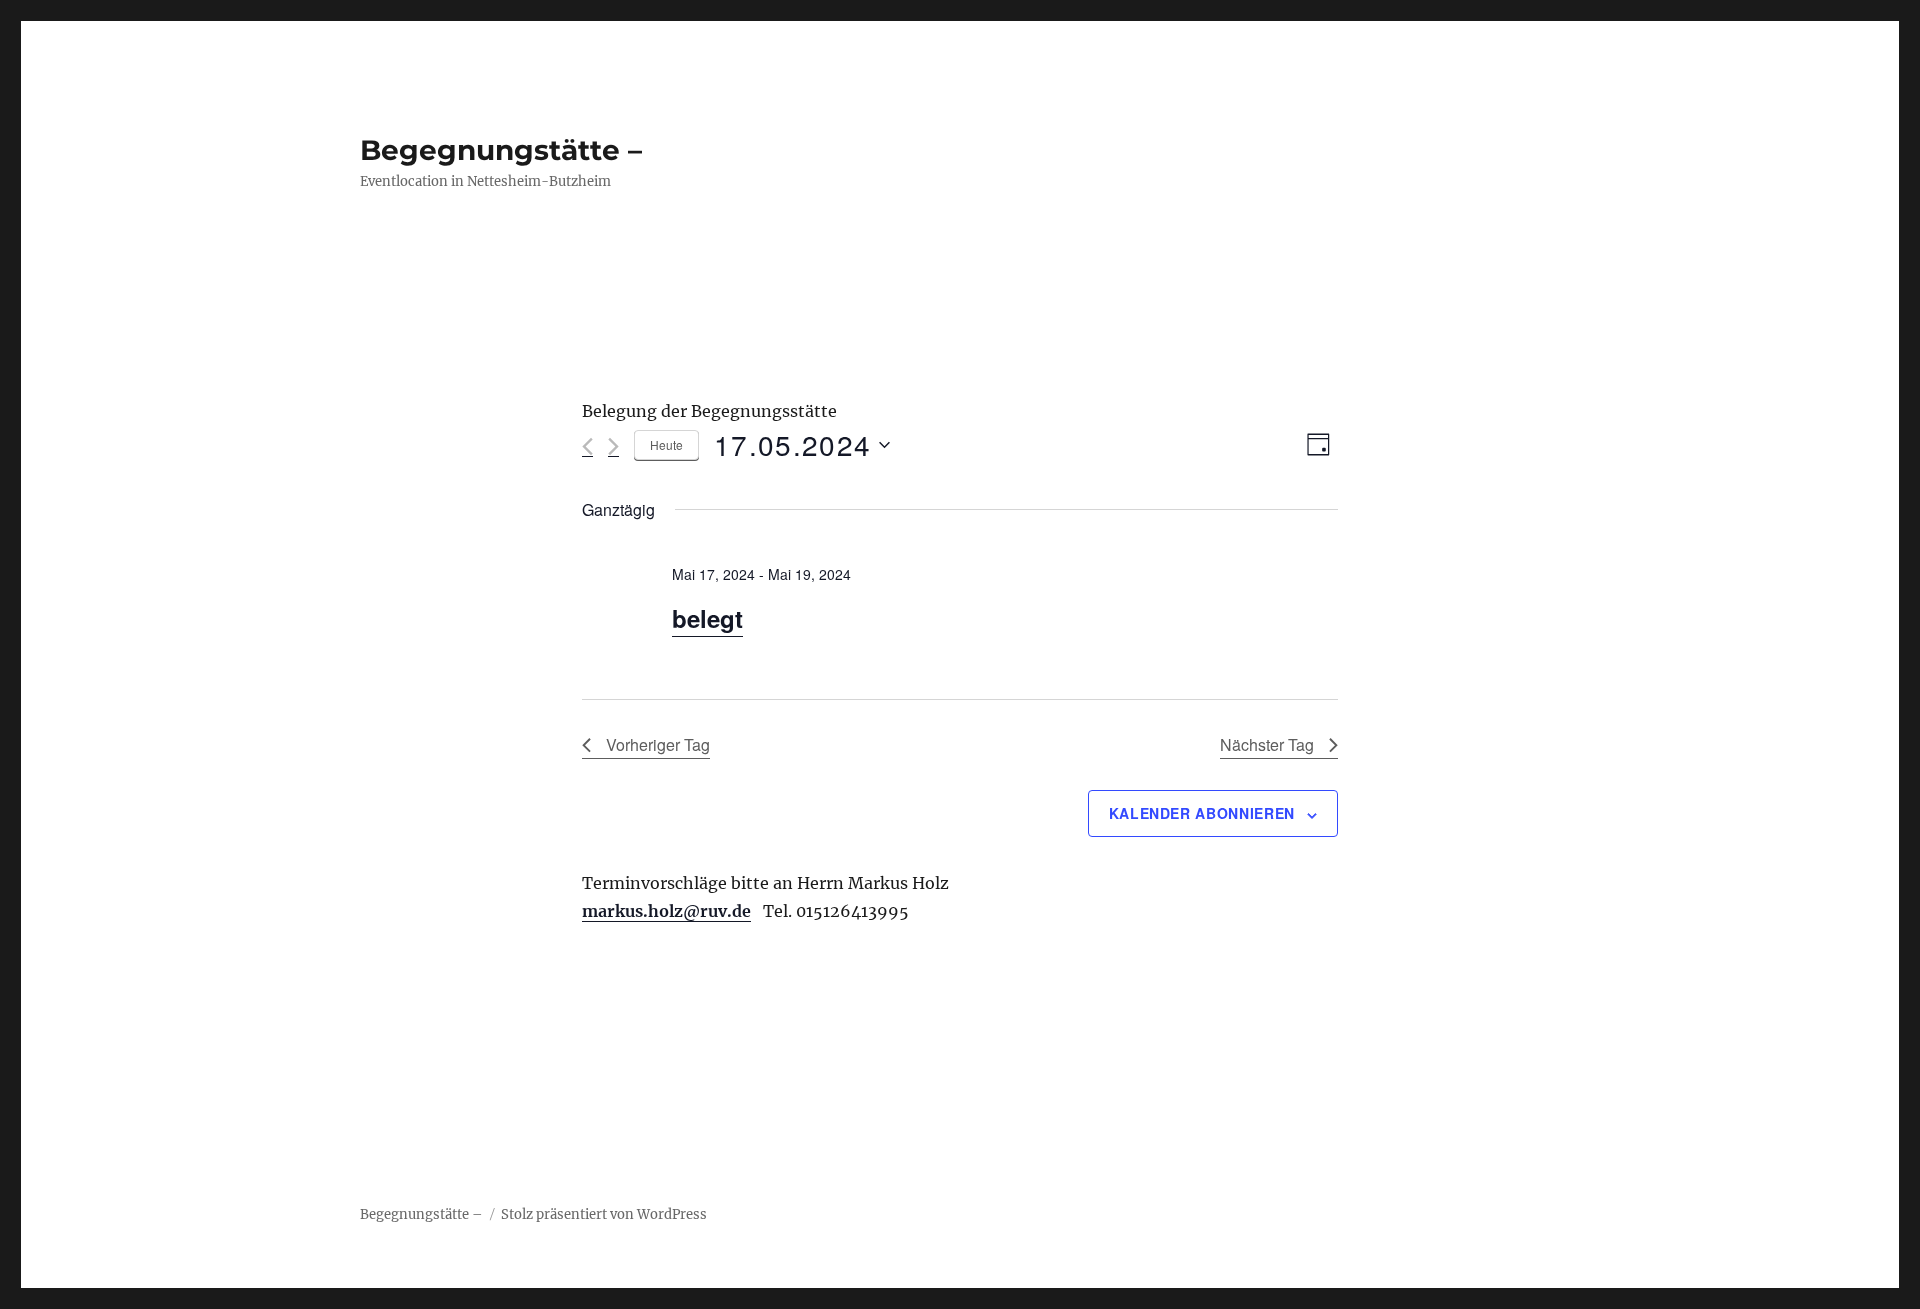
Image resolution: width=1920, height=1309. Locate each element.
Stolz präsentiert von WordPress (604, 1214)
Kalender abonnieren (1202, 813)
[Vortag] (587, 446)
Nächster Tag (1267, 744)
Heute (666, 444)
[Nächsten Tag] (613, 446)
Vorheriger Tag (658, 744)
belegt (707, 618)
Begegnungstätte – (501, 150)
